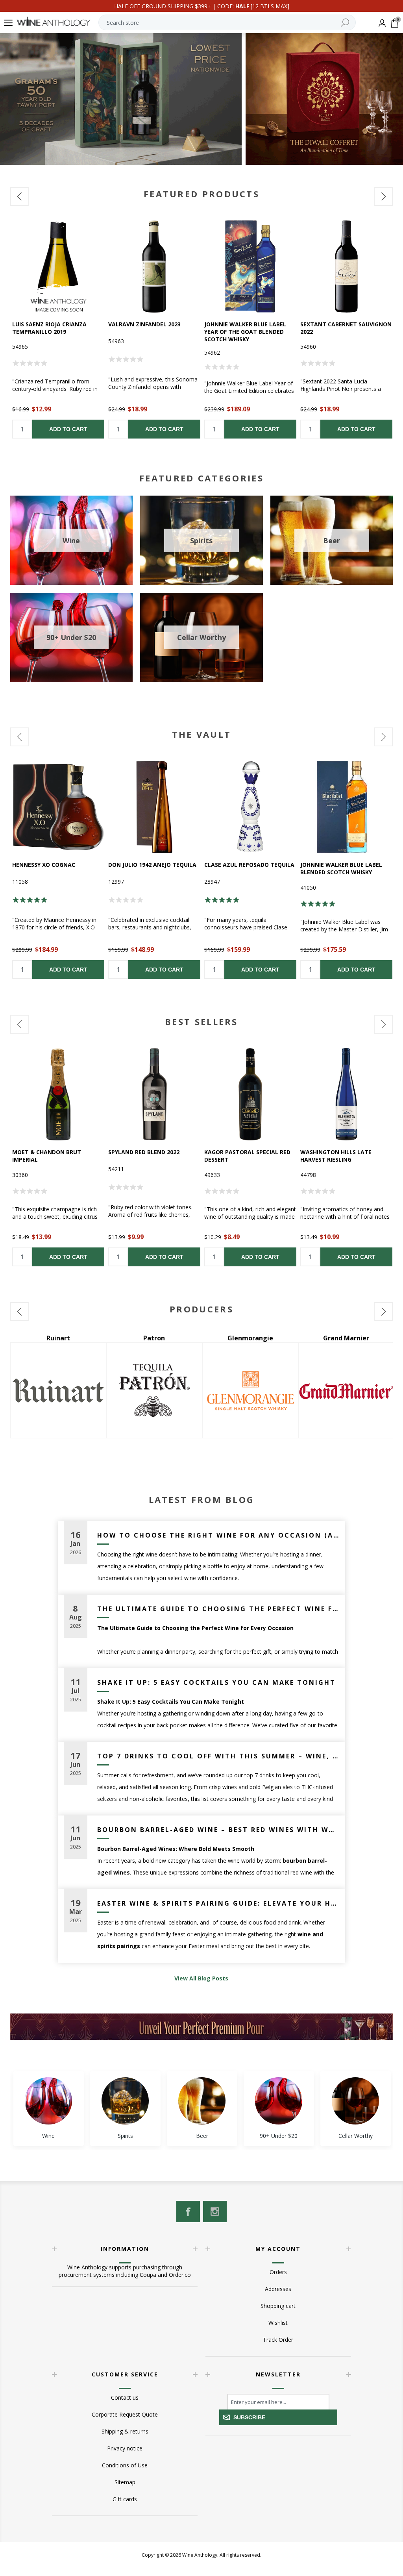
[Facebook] (188, 2211)
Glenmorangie (63, 1338)
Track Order (278, 2340)
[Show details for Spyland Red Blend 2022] (154, 1094)
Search (345, 22)
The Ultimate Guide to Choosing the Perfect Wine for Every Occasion (218, 1609)
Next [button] (383, 196)
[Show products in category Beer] (202, 2101)
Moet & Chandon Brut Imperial (47, 1156)
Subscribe (249, 2417)
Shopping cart (278, 2306)
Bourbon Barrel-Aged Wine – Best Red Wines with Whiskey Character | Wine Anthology (218, 1830)
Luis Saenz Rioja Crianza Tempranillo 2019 (49, 328)
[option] (58, 329)
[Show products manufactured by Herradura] (255, 1390)
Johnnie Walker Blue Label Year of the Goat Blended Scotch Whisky (245, 332)
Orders (278, 2272)
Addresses (278, 2289)
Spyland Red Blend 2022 (144, 1152)
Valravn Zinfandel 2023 (144, 324)
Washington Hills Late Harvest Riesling (336, 1156)
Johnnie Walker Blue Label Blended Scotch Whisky (341, 868)
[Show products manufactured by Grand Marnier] (159, 1390)
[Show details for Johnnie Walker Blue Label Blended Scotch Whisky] (346, 807)
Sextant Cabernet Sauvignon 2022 (346, 328)
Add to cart (68, 429)
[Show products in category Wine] (48, 2101)
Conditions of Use (125, 2465)
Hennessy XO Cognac (44, 865)
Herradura (256, 1338)
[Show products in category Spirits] (125, 2101)
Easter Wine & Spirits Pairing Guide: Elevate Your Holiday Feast (218, 1903)
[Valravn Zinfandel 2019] (154, 266)
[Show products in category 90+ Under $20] (279, 2101)
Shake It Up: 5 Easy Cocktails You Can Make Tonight (216, 1682)
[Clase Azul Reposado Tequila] (250, 807)
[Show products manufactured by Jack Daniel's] (351, 1390)
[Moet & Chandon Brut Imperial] (58, 1094)
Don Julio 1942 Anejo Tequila (152, 865)
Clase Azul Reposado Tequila (249, 865)
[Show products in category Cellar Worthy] (355, 2101)
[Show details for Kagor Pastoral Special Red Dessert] (250, 1094)
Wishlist (278, 2323)
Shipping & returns (125, 2431)
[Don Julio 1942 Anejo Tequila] (154, 807)
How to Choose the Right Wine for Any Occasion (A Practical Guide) (218, 1535)
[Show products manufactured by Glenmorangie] (63, 1390)
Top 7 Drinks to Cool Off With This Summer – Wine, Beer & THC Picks (218, 1756)
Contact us (125, 2397)
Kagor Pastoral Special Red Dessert (247, 1156)
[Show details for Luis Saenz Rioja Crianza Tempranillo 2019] (58, 266)
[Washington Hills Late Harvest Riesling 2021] (346, 1094)
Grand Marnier (160, 1338)
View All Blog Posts (201, 1978)
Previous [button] (20, 196)
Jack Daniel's (351, 1338)
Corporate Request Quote (125, 2414)
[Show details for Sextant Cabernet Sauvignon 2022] (346, 266)
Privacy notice (125, 2448)
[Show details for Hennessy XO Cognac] (58, 807)
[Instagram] (215, 2211)
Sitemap (125, 2482)
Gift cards (125, 2499)
